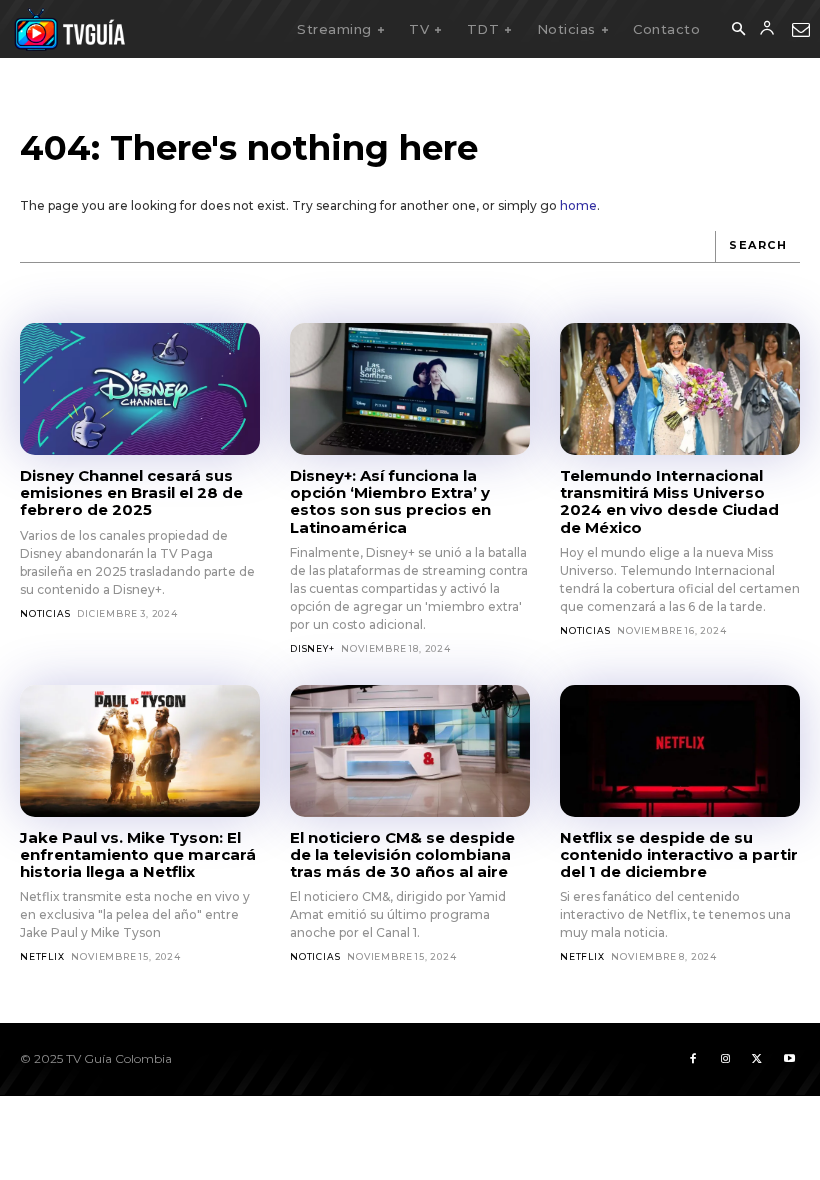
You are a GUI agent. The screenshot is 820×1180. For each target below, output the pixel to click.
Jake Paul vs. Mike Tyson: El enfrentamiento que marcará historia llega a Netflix (138, 855)
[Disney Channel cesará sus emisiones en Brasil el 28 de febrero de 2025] (140, 389)
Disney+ (312, 648)
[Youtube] (789, 1059)
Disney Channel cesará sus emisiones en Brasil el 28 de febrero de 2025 (131, 493)
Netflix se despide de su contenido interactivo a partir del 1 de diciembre (679, 855)
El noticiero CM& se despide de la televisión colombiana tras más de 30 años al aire (402, 855)
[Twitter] (757, 1059)
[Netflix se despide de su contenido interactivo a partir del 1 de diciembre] (680, 751)
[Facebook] (693, 1059)
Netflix (42, 956)
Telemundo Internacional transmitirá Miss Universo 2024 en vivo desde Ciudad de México (669, 501)
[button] (738, 30)
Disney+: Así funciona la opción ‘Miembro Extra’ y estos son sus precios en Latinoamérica (390, 501)
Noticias (45, 613)
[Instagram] (725, 1059)
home (578, 205)
